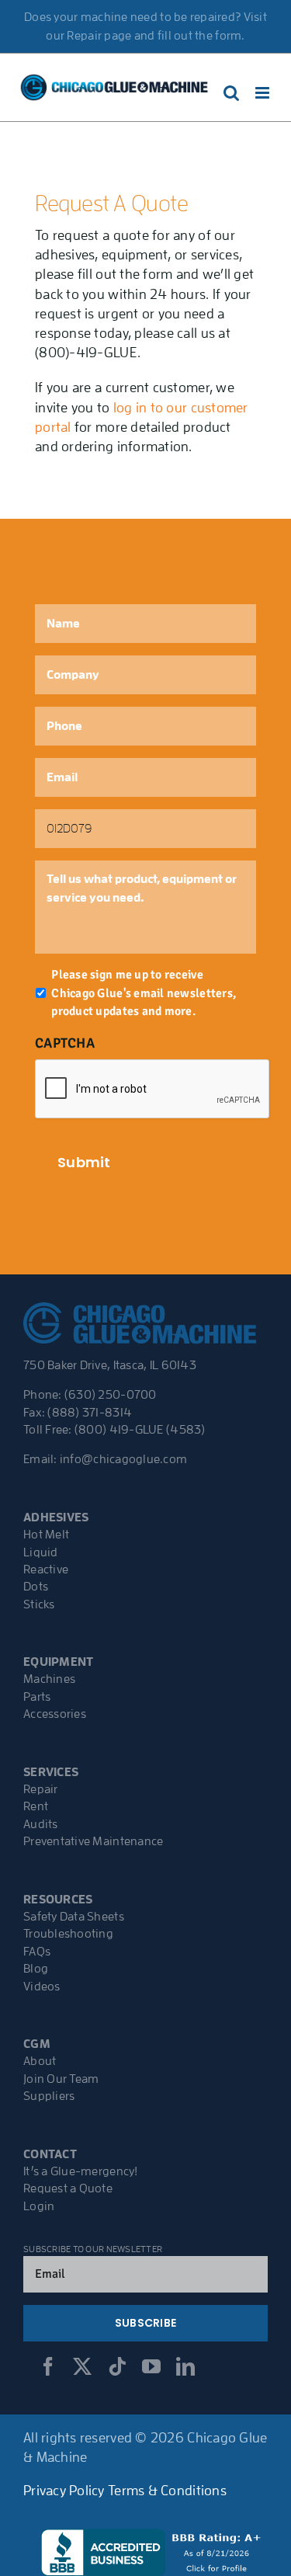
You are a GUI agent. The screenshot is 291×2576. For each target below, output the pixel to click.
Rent (36, 1806)
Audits (41, 1824)
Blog (36, 1969)
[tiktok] (117, 2366)
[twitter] (82, 2366)
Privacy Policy (64, 2491)
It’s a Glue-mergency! (81, 2171)
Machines (49, 1679)
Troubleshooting (68, 1934)
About (40, 2061)
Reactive (46, 1570)
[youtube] (151, 2366)
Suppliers (49, 2096)
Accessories (55, 1714)
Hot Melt (46, 1535)
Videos (42, 1987)
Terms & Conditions (167, 2491)
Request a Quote (68, 2188)
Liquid (41, 1552)
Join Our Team (61, 2079)
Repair (41, 1789)
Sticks (39, 1604)
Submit (84, 1162)
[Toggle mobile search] (231, 93)
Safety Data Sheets (74, 1917)
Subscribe (145, 2323)
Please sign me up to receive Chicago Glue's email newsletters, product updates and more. (144, 993)
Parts (37, 1697)
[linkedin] (185, 2366)
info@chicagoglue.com (123, 1459)
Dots (36, 1587)
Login (39, 2206)
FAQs (37, 1952)
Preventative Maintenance (93, 1841)
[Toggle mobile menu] (263, 93)
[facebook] (48, 2366)
